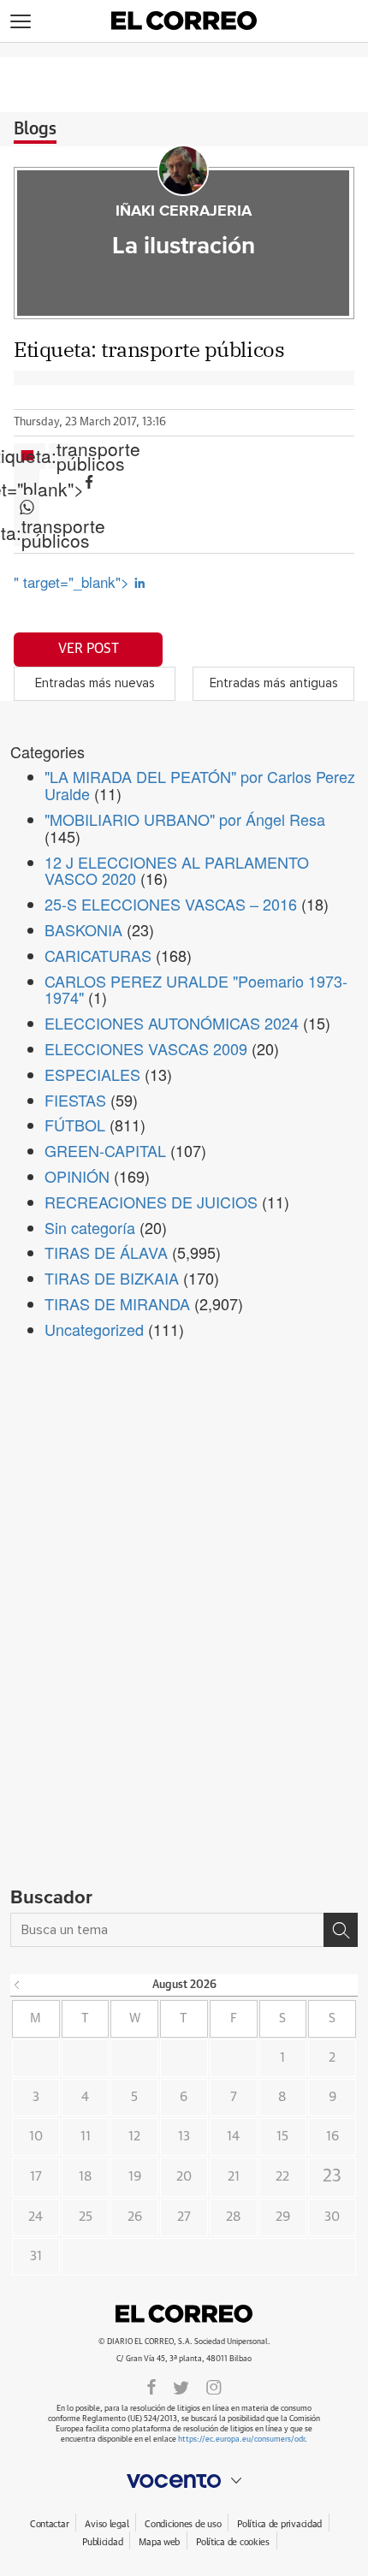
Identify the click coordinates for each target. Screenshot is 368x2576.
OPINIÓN (77, 1176)
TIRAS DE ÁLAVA (106, 1252)
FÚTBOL (75, 1125)
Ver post (89, 649)
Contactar (49, 2524)
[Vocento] (184, 2481)
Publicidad (102, 2542)
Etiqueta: (62, 456)
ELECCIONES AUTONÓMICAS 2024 (172, 1023)
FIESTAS (75, 1100)
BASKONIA (83, 929)
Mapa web (159, 2542)
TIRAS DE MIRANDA (117, 1303)
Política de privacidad (279, 2524)
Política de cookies (233, 2542)
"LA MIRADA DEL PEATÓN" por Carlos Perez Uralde (200, 785)
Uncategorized (94, 1329)
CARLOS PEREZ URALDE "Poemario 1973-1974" (196, 989)
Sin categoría (90, 1227)
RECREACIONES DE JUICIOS (151, 1202)
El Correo (184, 2314)
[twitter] (181, 2386)
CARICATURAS (98, 955)
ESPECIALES (92, 1074)
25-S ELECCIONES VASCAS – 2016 (171, 904)
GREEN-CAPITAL (105, 1150)
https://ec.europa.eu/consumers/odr (241, 2439)
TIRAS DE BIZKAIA (112, 1278)
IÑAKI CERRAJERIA (184, 211)
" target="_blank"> (74, 582)
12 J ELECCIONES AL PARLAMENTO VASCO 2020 (177, 870)
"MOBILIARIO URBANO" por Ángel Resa (185, 819)
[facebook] (151, 2386)
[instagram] (214, 2386)
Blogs (35, 129)
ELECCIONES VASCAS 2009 (146, 1048)
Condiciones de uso (183, 2524)
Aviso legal (107, 2524)
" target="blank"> (27, 482)
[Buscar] (341, 1930)
